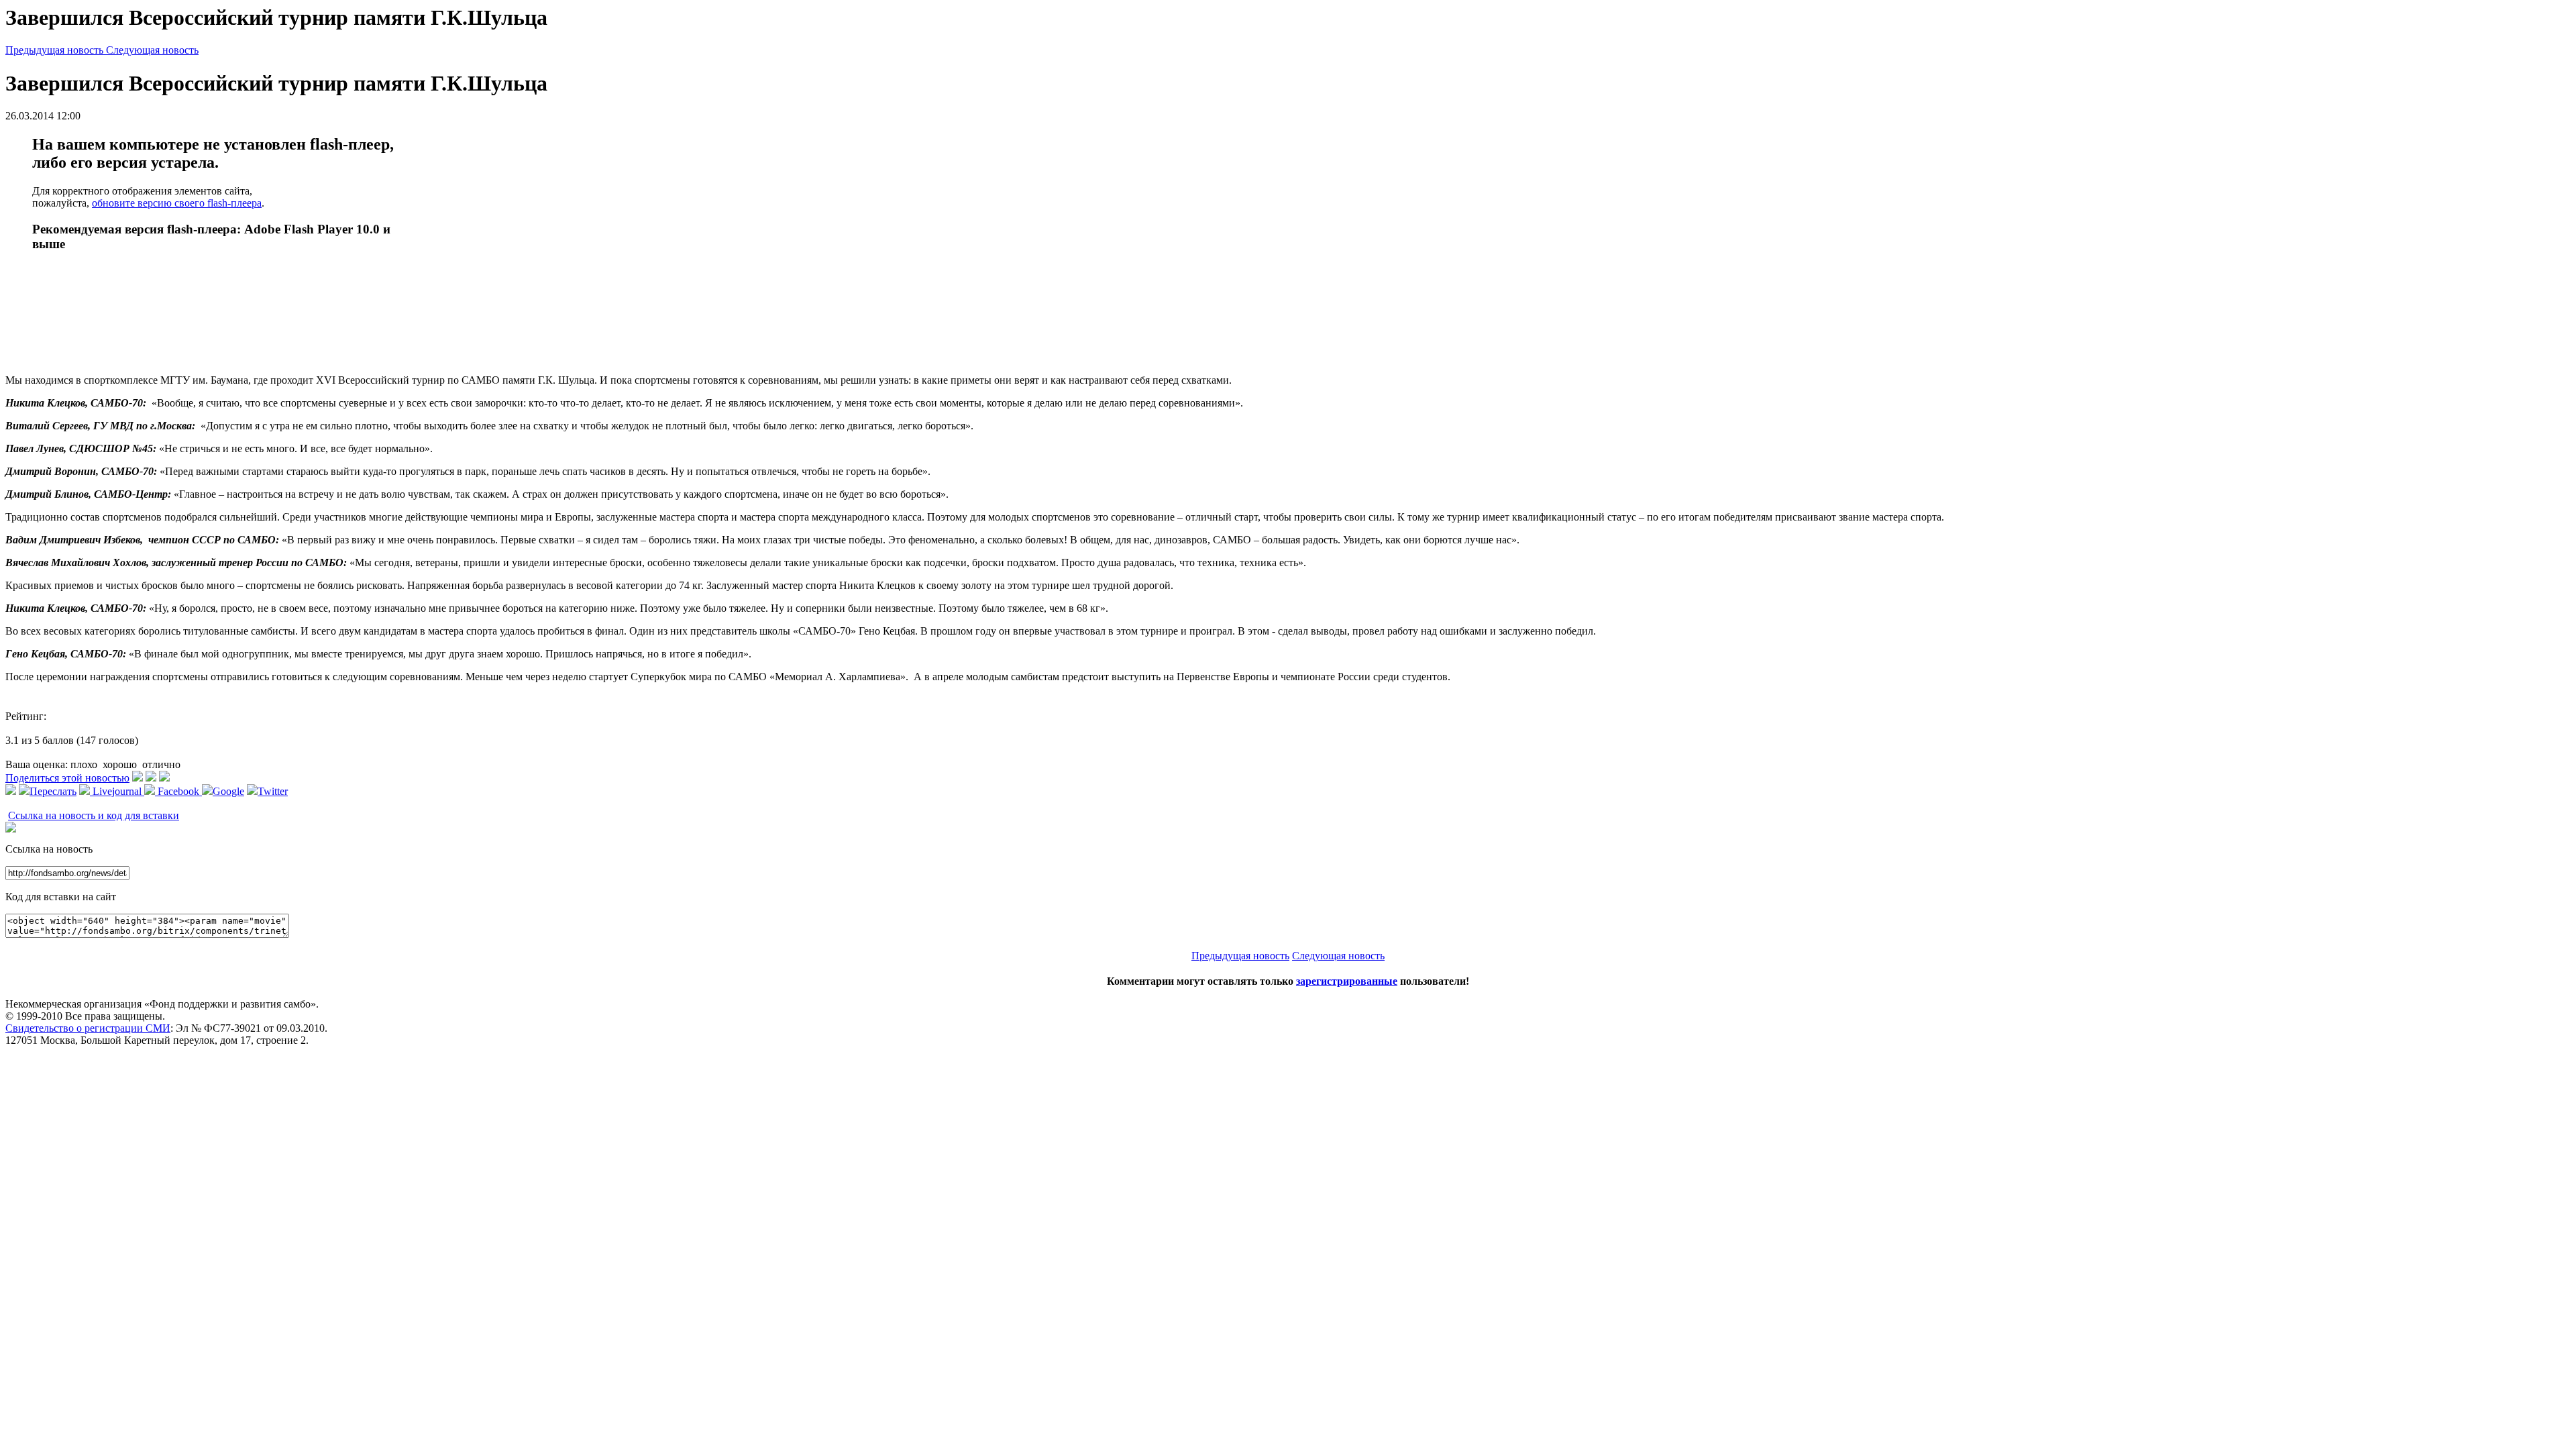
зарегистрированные (1347, 981)
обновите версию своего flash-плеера (177, 203)
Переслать (53, 791)
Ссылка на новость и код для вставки (94, 815)
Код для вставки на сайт (61, 897)
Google (228, 791)
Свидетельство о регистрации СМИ (88, 1028)
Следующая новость (152, 50)
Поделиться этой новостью (67, 778)
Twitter (273, 791)
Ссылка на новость (49, 849)
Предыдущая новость (56, 50)
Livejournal (117, 791)
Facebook (178, 791)
